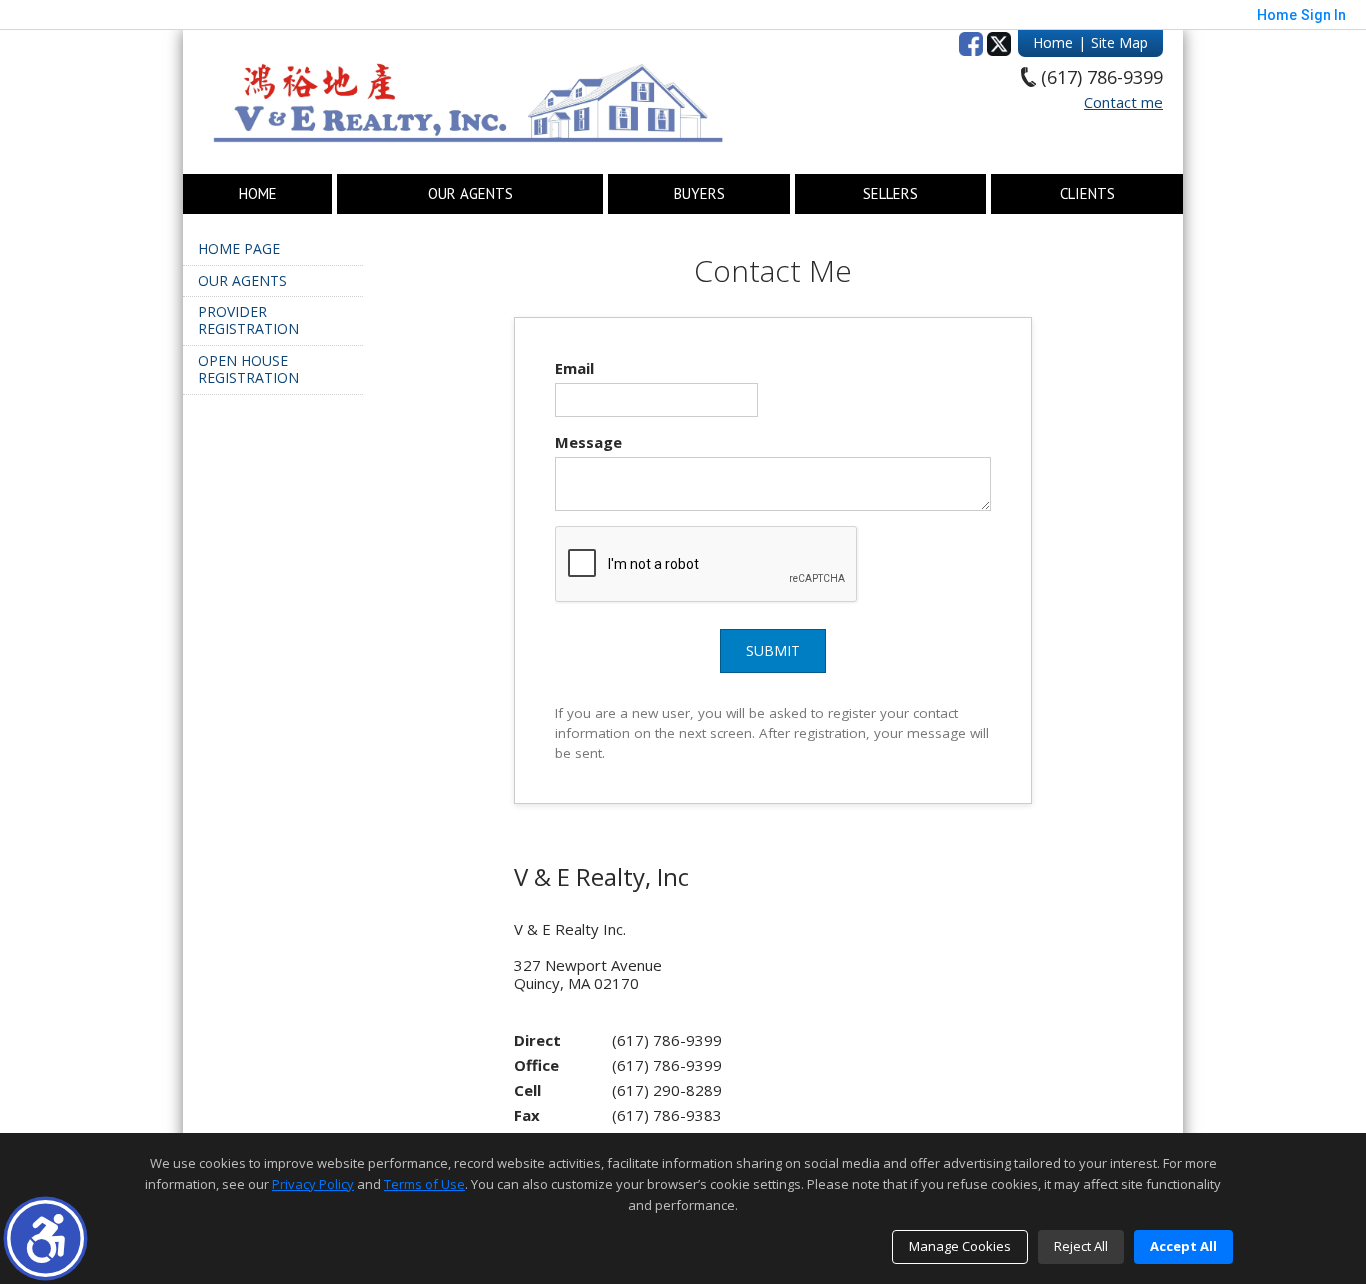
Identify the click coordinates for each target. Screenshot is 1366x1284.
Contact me (1123, 102)
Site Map (1119, 42)
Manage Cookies (960, 1246)
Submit (773, 650)
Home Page (239, 248)
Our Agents (470, 194)
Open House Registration (248, 369)
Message (588, 442)
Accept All (1183, 1246)
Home (1053, 42)
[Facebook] (971, 44)
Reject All (1081, 1246)
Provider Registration (248, 320)
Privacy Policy (313, 1184)
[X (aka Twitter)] (999, 44)
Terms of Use (424, 1184)
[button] (45, 1238)
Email (574, 368)
